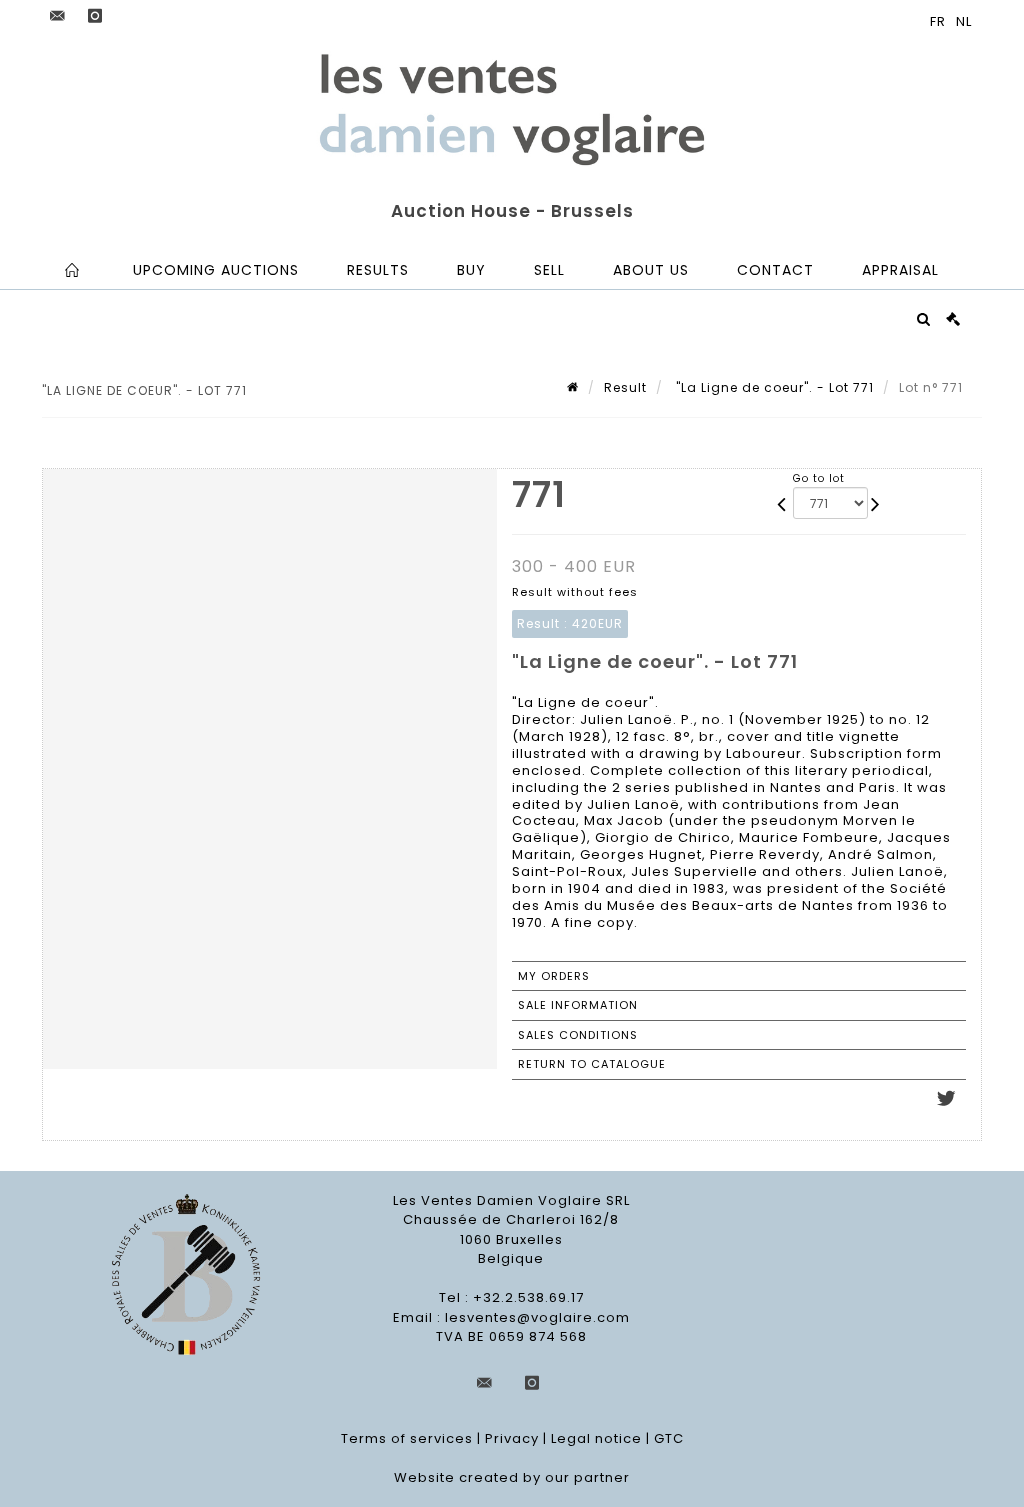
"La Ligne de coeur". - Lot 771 (773, 387)
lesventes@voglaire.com (537, 1317)
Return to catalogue (592, 1064)
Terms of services (407, 1438)
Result (625, 387)
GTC (669, 1438)
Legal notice (596, 1438)
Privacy (512, 1438)
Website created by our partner (512, 1477)
